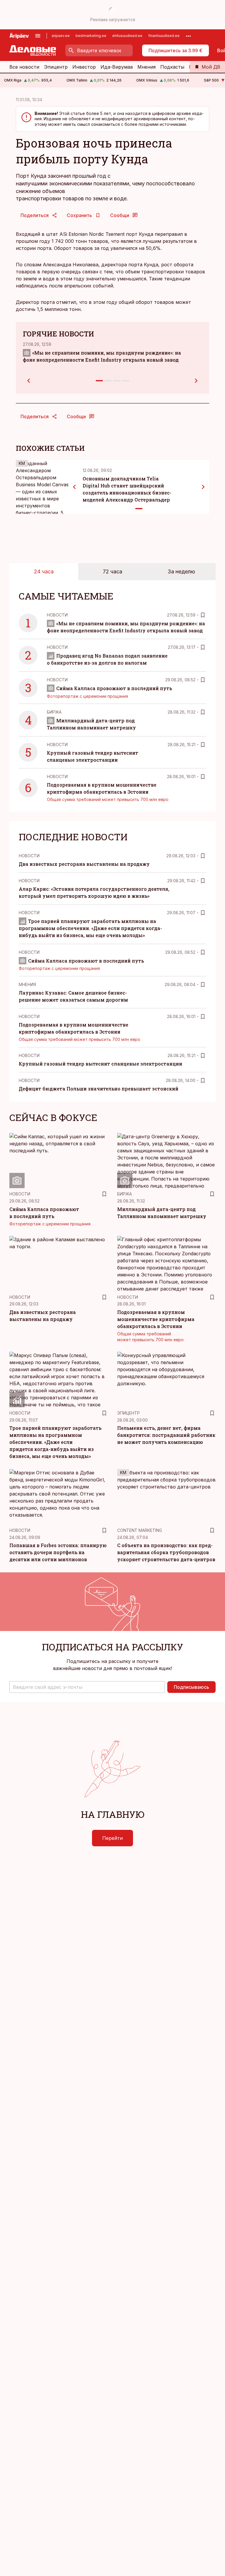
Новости (57, 615)
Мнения (146, 67)
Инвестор (84, 67)
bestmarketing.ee (91, 36)
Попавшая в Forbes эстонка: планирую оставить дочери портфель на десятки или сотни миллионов (58, 1552)
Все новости (24, 67)
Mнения (27, 984)
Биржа (54, 712)
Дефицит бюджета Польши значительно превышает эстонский (99, 1089)
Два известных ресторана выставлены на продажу (84, 864)
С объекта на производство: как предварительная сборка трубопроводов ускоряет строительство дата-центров (166, 1552)
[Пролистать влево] (74, 487)
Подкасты (172, 67)
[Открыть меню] (38, 36)
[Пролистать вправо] (203, 487)
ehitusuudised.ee (127, 36)
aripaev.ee (61, 36)
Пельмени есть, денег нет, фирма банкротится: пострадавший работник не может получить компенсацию (166, 1435)
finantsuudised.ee (164, 36)
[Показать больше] (188, 36)
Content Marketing (140, 1530)
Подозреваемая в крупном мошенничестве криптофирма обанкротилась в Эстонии (156, 1319)
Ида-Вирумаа (117, 67)
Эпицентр (56, 67)
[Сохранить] (203, 615)
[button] (87, 1687)
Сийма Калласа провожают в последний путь (114, 688)
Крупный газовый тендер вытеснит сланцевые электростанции (100, 1064)
